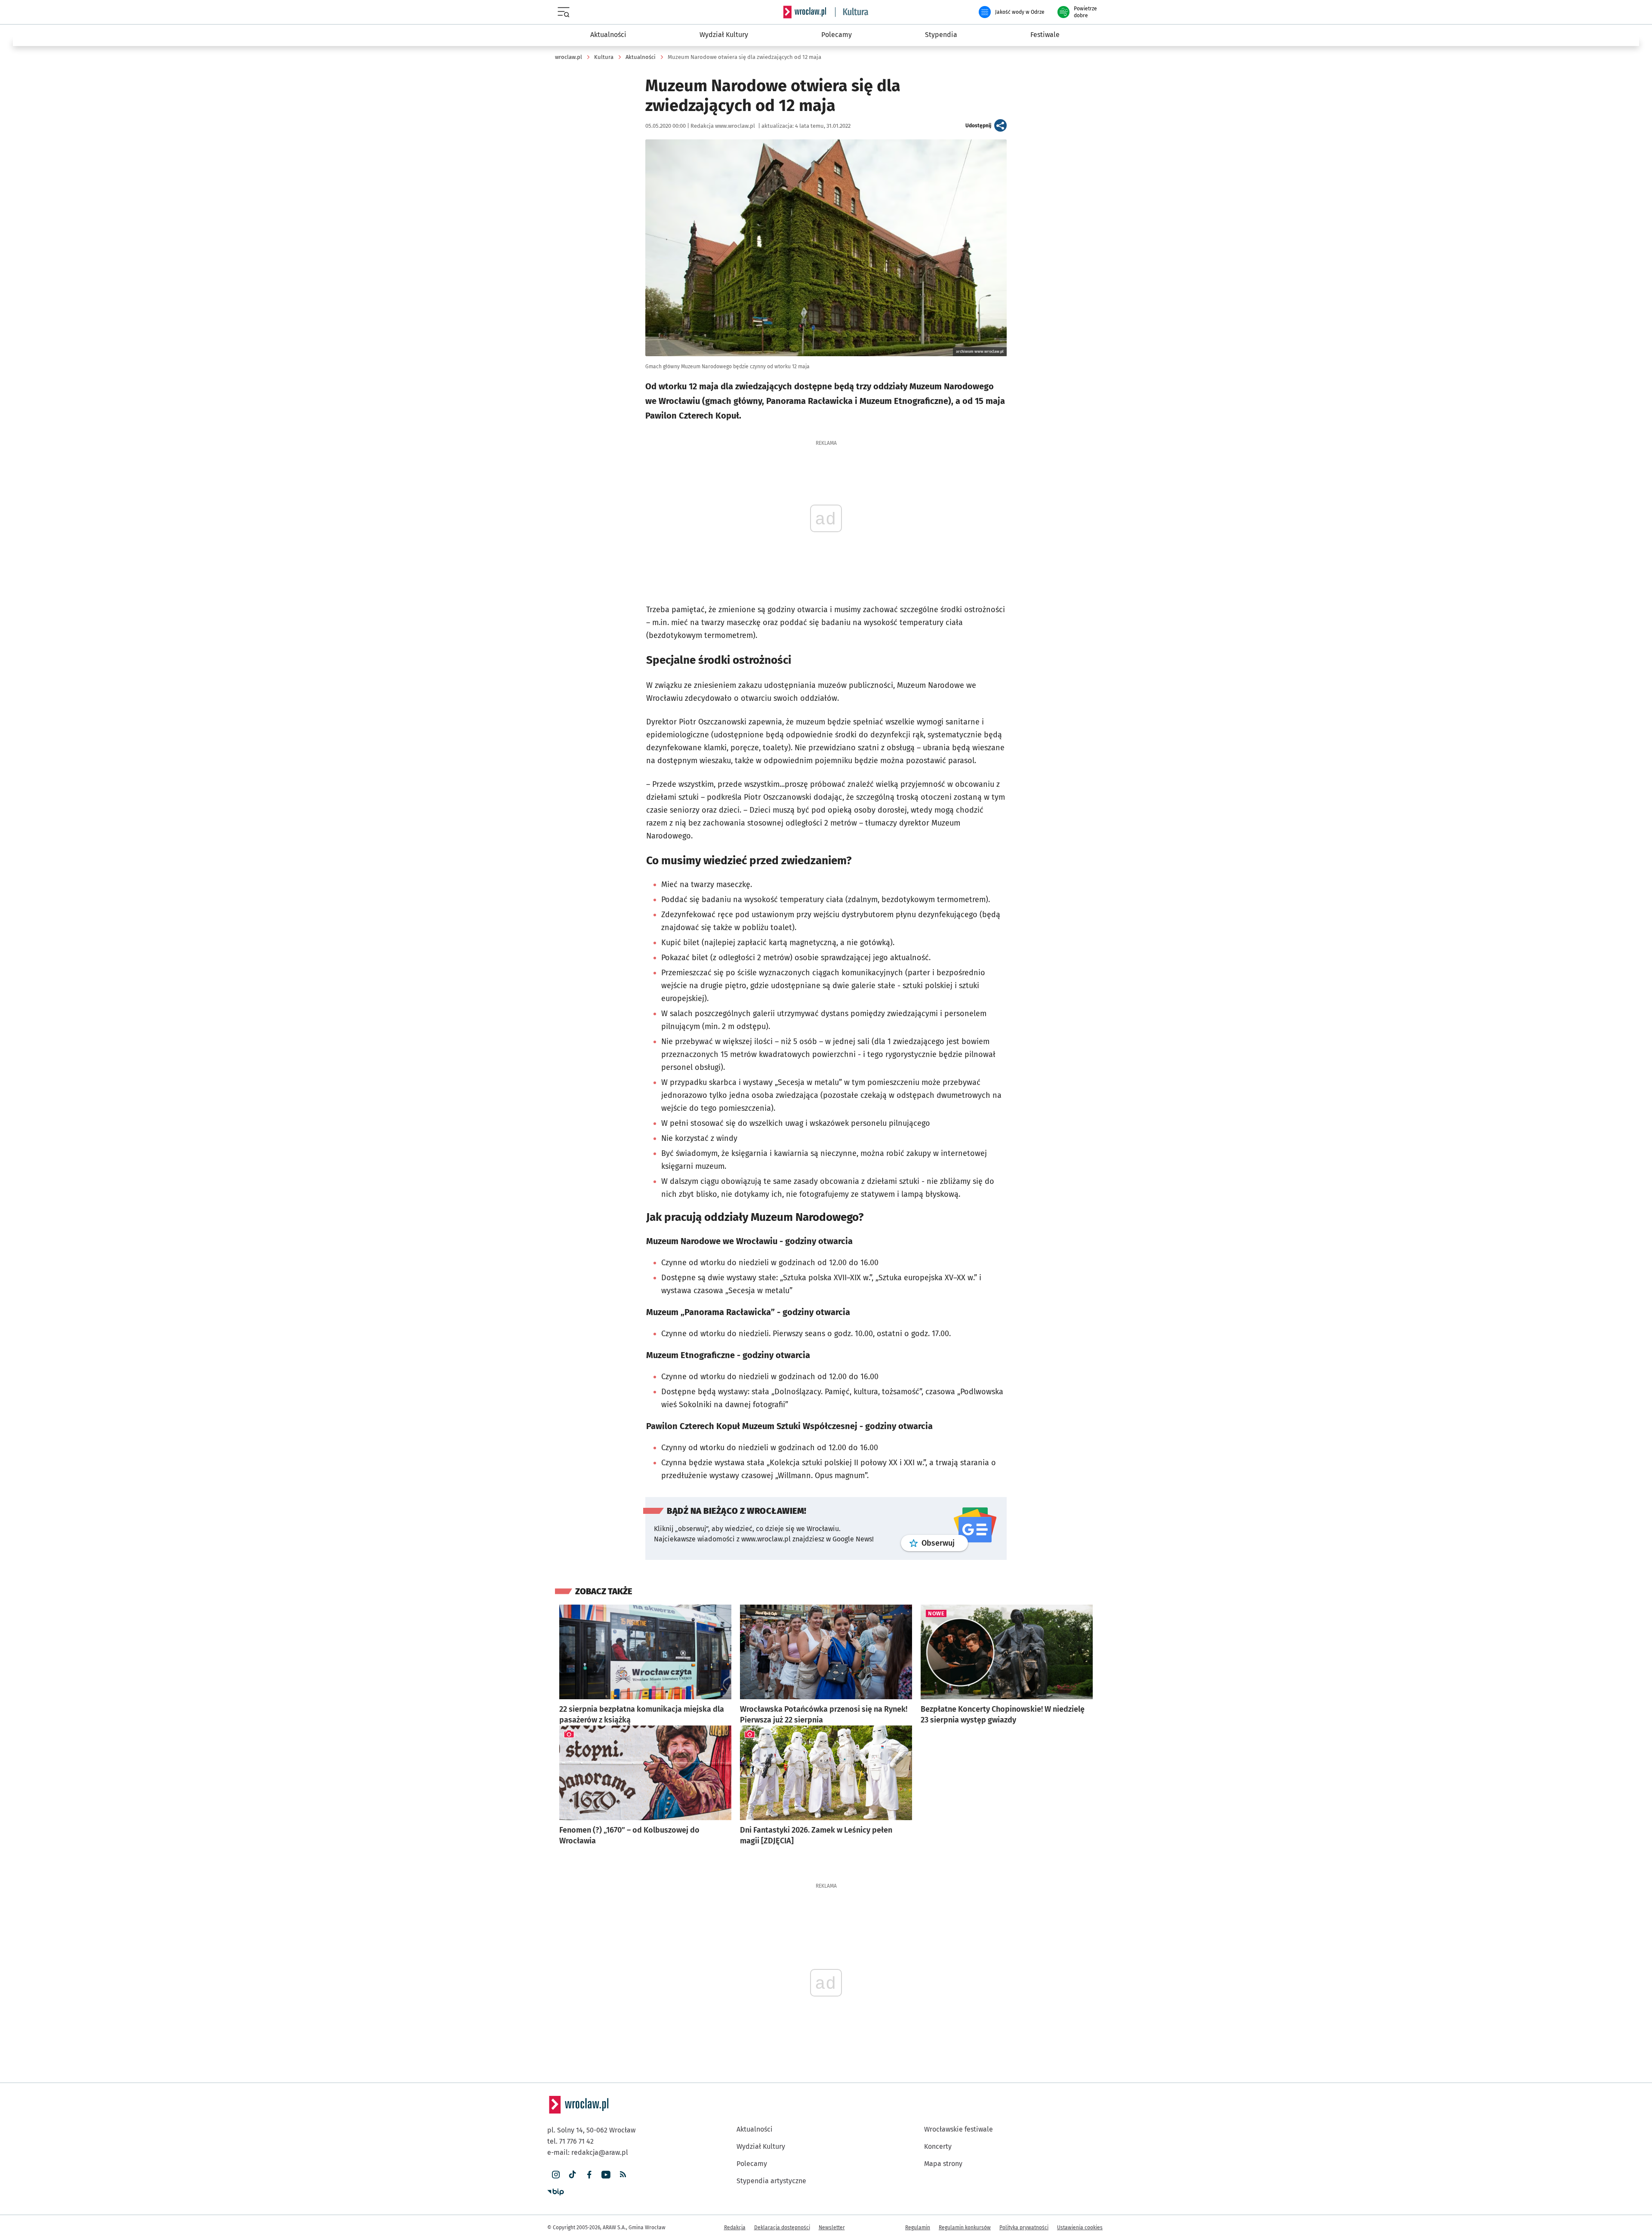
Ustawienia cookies (1080, 2228)
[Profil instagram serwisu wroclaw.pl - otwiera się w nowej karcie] (556, 2175)
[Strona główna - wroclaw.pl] (804, 12)
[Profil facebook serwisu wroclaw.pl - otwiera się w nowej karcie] (589, 2175)
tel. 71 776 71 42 (570, 2141)
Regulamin (918, 2228)
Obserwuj (945, 1543)
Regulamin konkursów (965, 2228)
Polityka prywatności (1024, 2228)
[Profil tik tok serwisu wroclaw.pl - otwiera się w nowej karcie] (572, 2175)
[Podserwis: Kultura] (852, 12)
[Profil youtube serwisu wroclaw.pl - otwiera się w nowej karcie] (606, 2175)
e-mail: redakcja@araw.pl (588, 2152)
